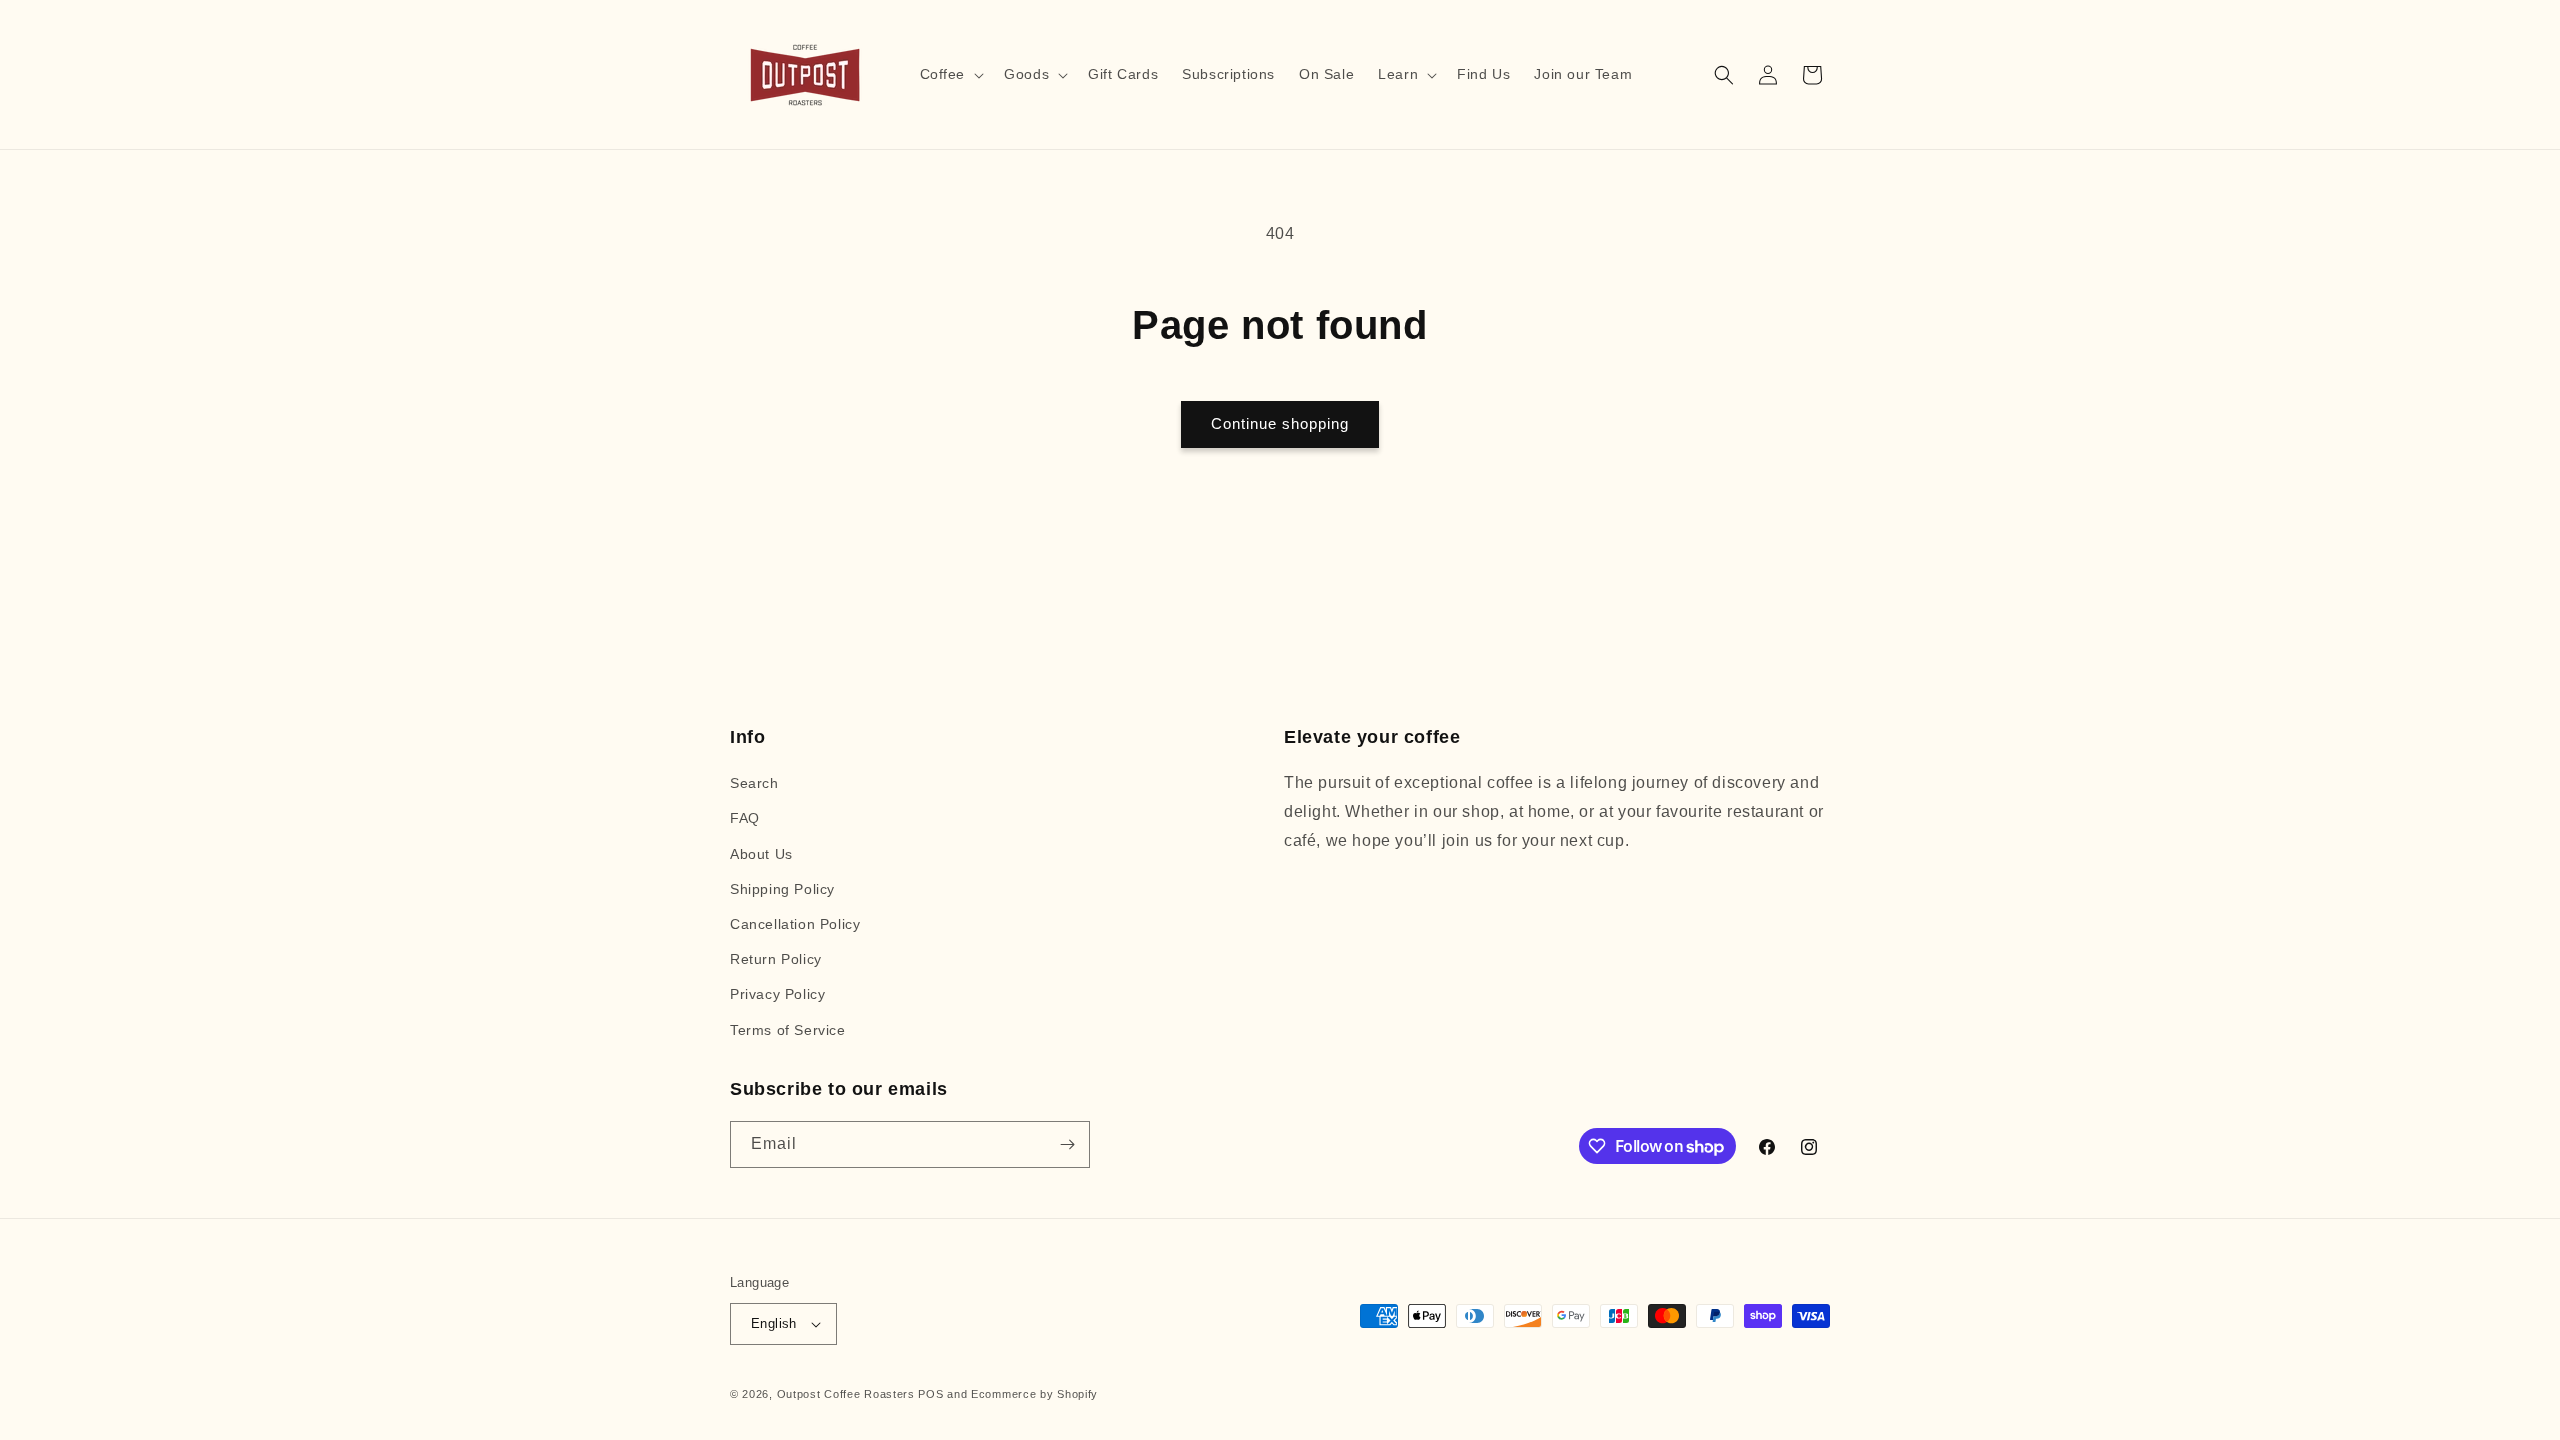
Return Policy (776, 959)
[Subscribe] (1067, 1144)
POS (930, 1394)
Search (754, 783)
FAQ (745, 818)
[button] (950, 74)
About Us (761, 854)
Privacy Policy (777, 994)
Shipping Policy (782, 889)
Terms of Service (788, 1030)
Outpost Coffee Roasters (846, 1394)
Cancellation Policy (795, 924)
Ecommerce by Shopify (1034, 1394)
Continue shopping (1280, 423)
